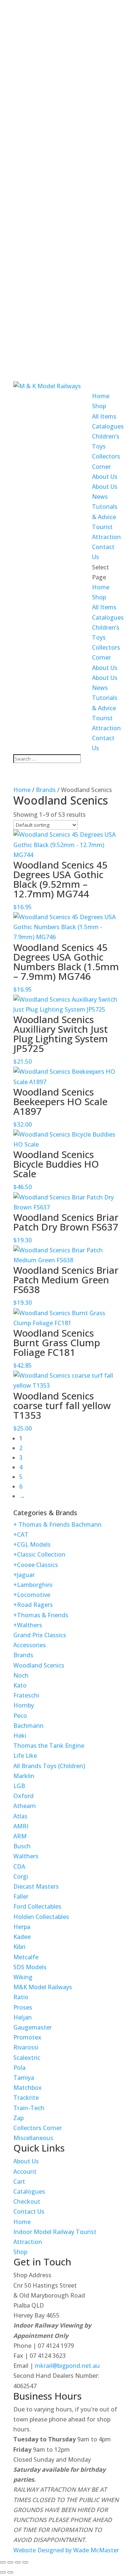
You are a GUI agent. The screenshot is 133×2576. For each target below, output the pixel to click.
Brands (46, 790)
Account (25, 2172)
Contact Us (29, 2211)
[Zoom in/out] (3, 2562)
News (100, 497)
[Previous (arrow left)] (3, 2572)
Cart (19, 2181)
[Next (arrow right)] (10, 2572)
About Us (105, 477)
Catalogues (108, 426)
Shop (99, 406)
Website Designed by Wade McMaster (66, 2550)
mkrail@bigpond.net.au (67, 2366)
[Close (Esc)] (25, 2562)
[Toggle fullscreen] (10, 2562)
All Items (104, 416)
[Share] (18, 2562)
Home (101, 396)
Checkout (27, 2201)
